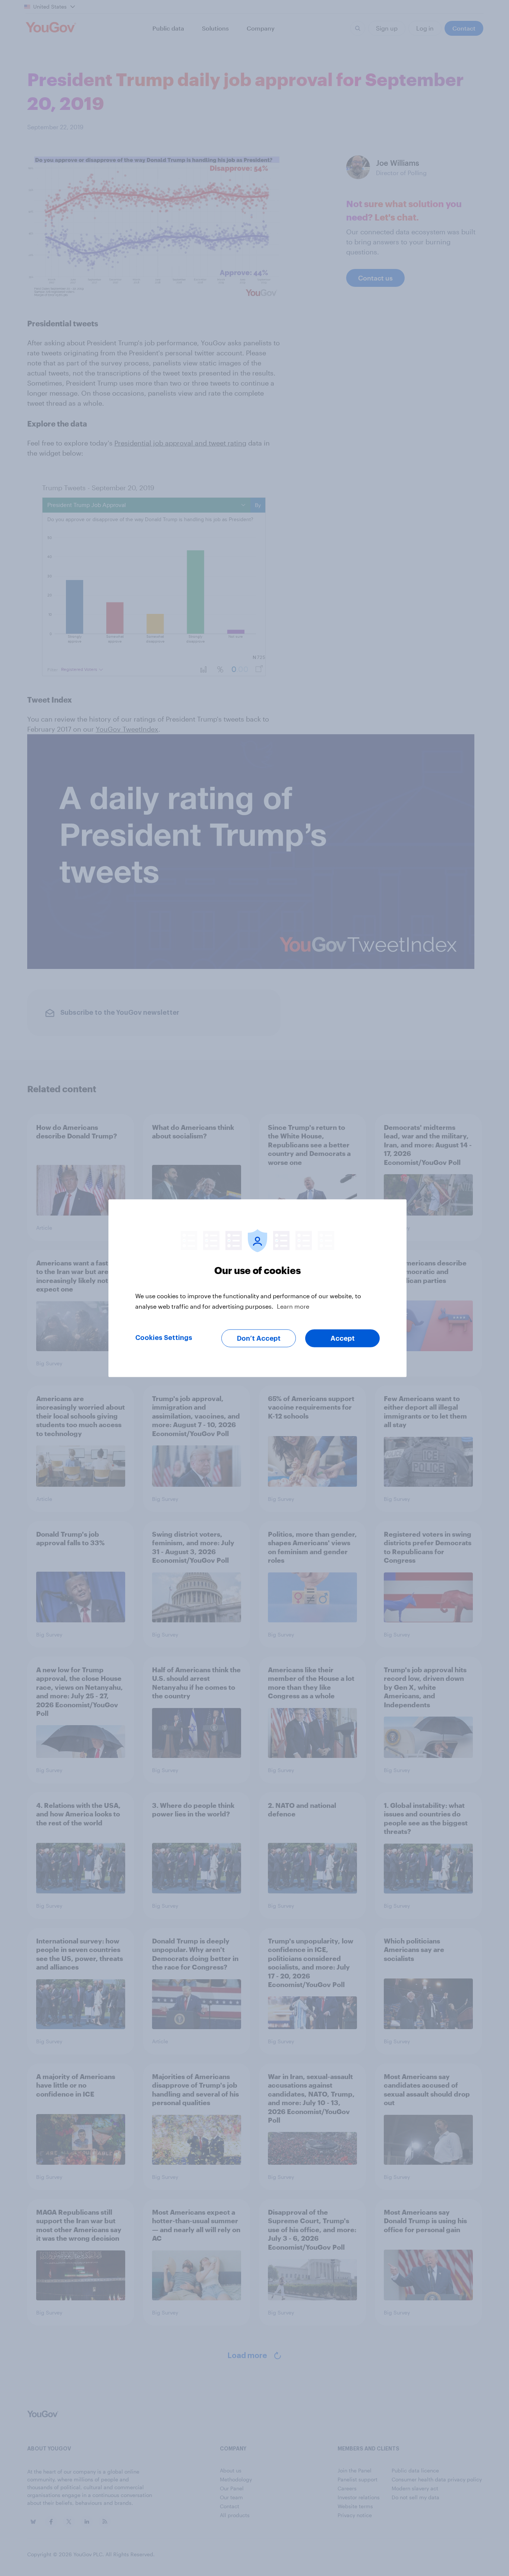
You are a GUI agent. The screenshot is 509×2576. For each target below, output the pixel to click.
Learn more (293, 1306)
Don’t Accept (259, 1338)
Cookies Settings (164, 1337)
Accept (343, 1338)
